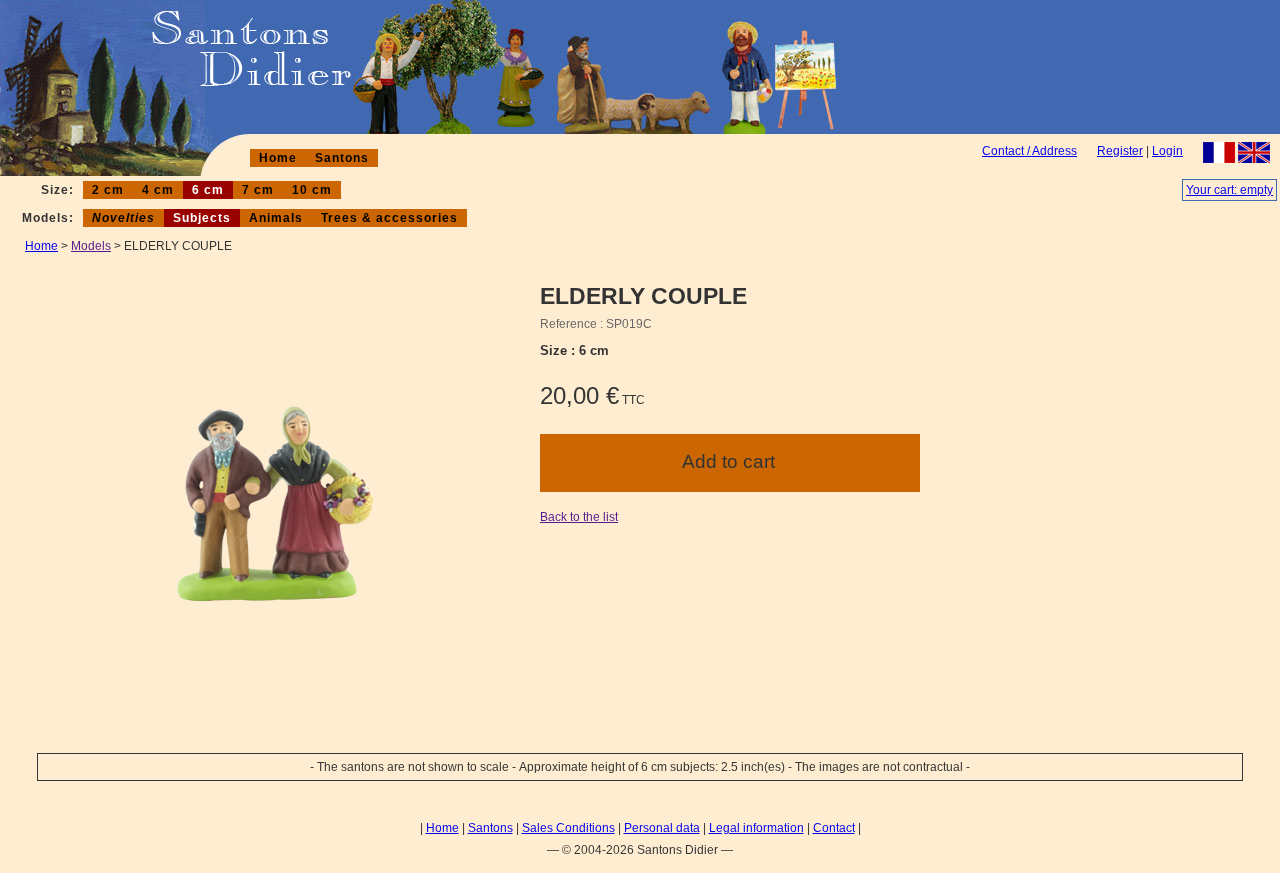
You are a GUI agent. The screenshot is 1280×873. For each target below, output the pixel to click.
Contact (834, 828)
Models (91, 246)
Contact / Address (1029, 151)
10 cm (312, 190)
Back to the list (579, 517)
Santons (342, 158)
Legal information (756, 828)
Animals (276, 218)
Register (1120, 151)
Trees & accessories (389, 218)
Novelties (123, 218)
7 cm (258, 190)
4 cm (158, 190)
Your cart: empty (1229, 190)
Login (1167, 151)
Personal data (662, 828)
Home (278, 158)
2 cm (108, 190)
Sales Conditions (568, 828)
